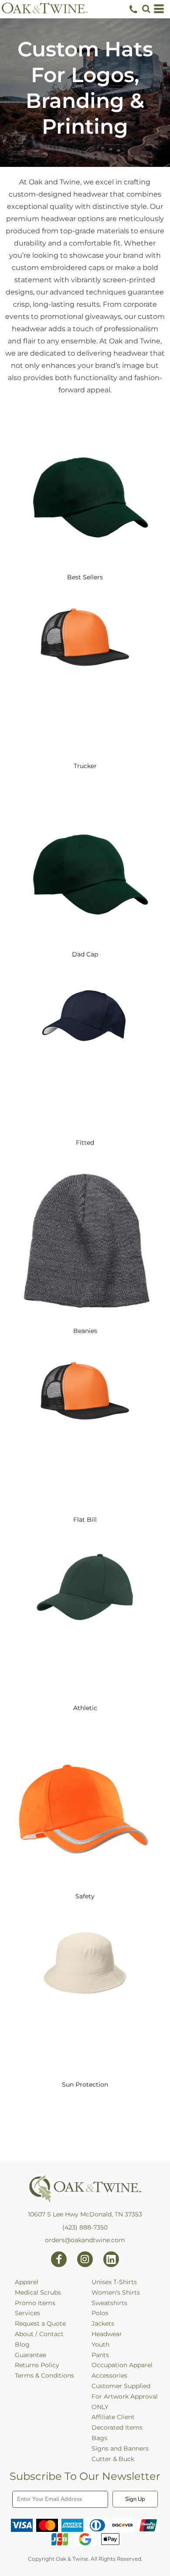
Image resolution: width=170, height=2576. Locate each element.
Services (27, 2313)
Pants (100, 2355)
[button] (146, 9)
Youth (100, 2344)
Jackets (103, 2323)
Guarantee (31, 2355)
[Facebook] (59, 2259)
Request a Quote (40, 2323)
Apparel (27, 2282)
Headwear (107, 2334)
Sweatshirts (109, 2303)
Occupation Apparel (122, 2365)
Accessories (109, 2375)
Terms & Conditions (44, 2375)
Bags (99, 2438)
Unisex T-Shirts (114, 2282)
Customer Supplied (121, 2386)
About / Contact (39, 2334)
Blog (22, 2344)
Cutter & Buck (113, 2459)
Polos (100, 2313)
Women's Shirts (116, 2292)
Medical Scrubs (38, 2292)
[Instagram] (85, 2259)
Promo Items (35, 2303)
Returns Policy (37, 2365)
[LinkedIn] (111, 2259)
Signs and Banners (120, 2448)
